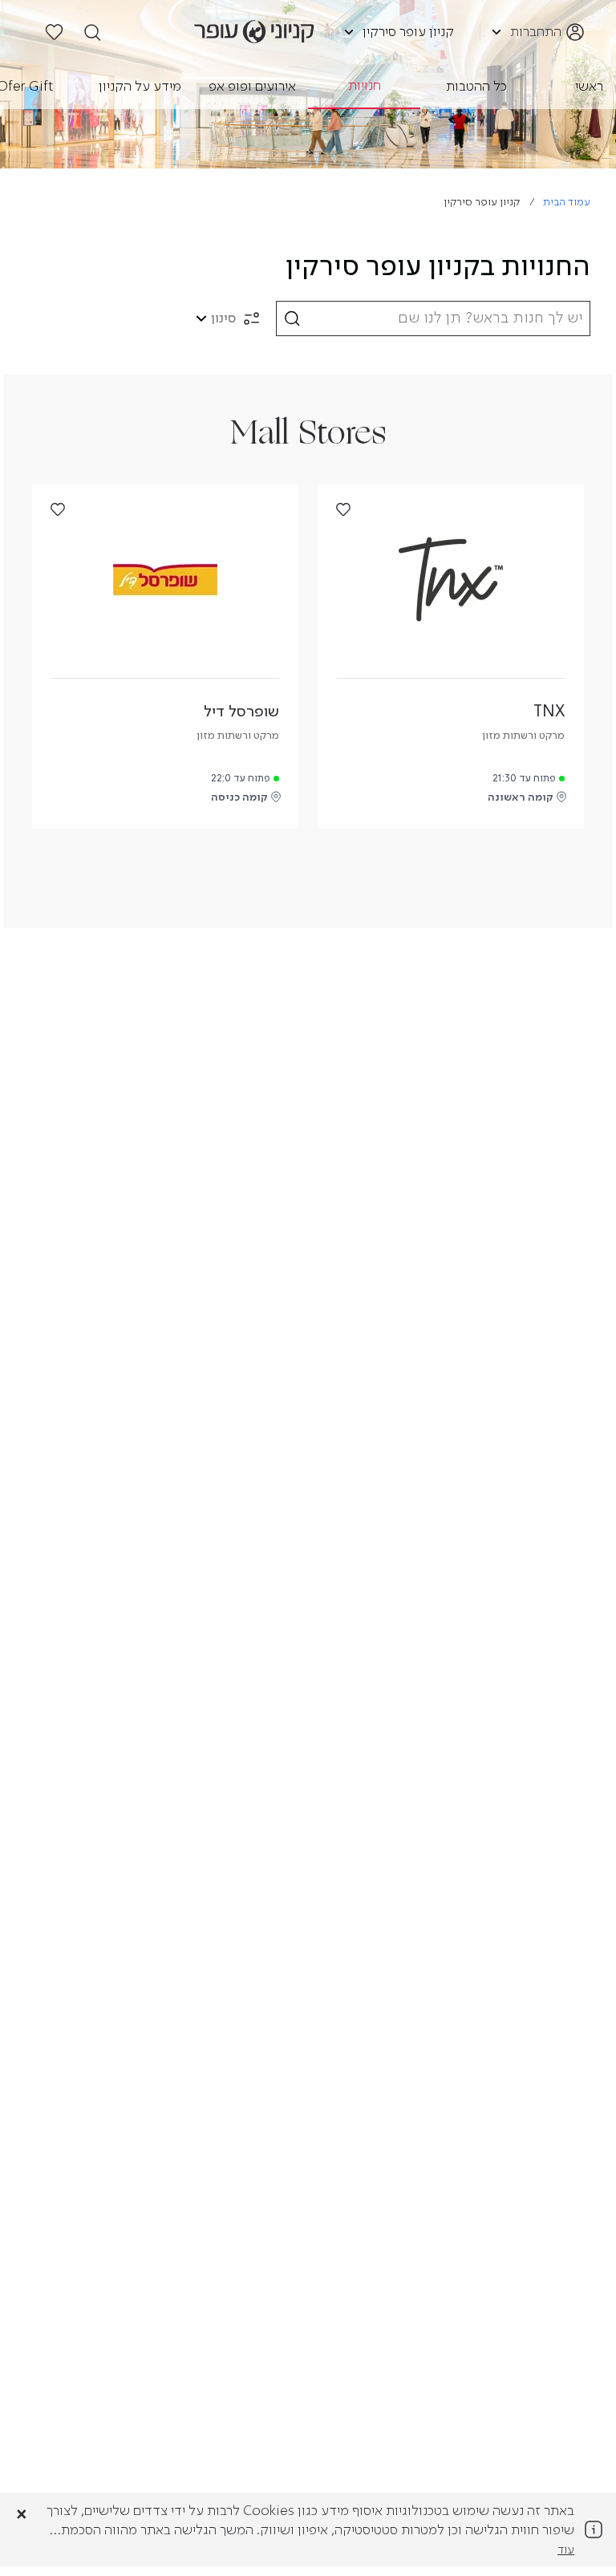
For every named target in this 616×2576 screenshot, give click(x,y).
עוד (566, 2550)
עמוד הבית (567, 203)
